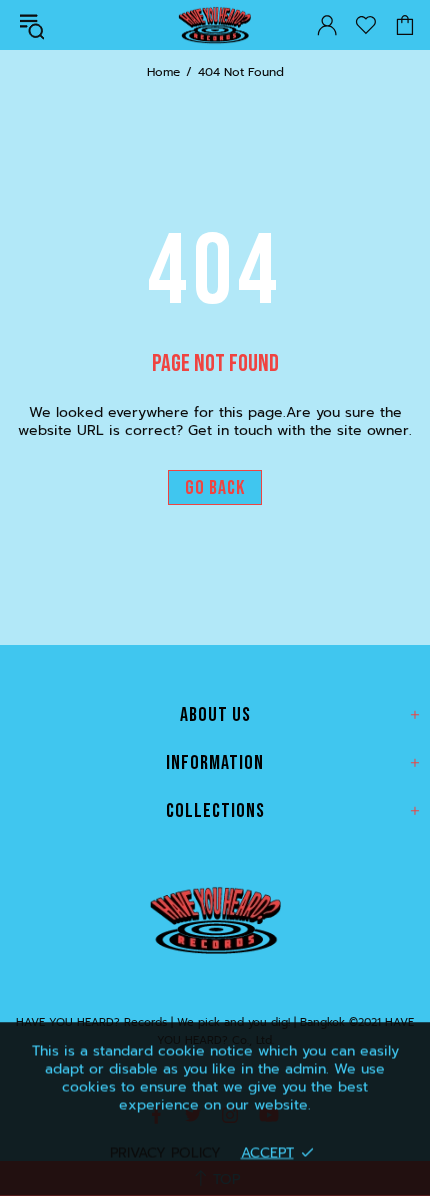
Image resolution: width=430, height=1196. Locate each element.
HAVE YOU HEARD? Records (214, 25)
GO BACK (215, 488)
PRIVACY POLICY (165, 1152)
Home (163, 72)
